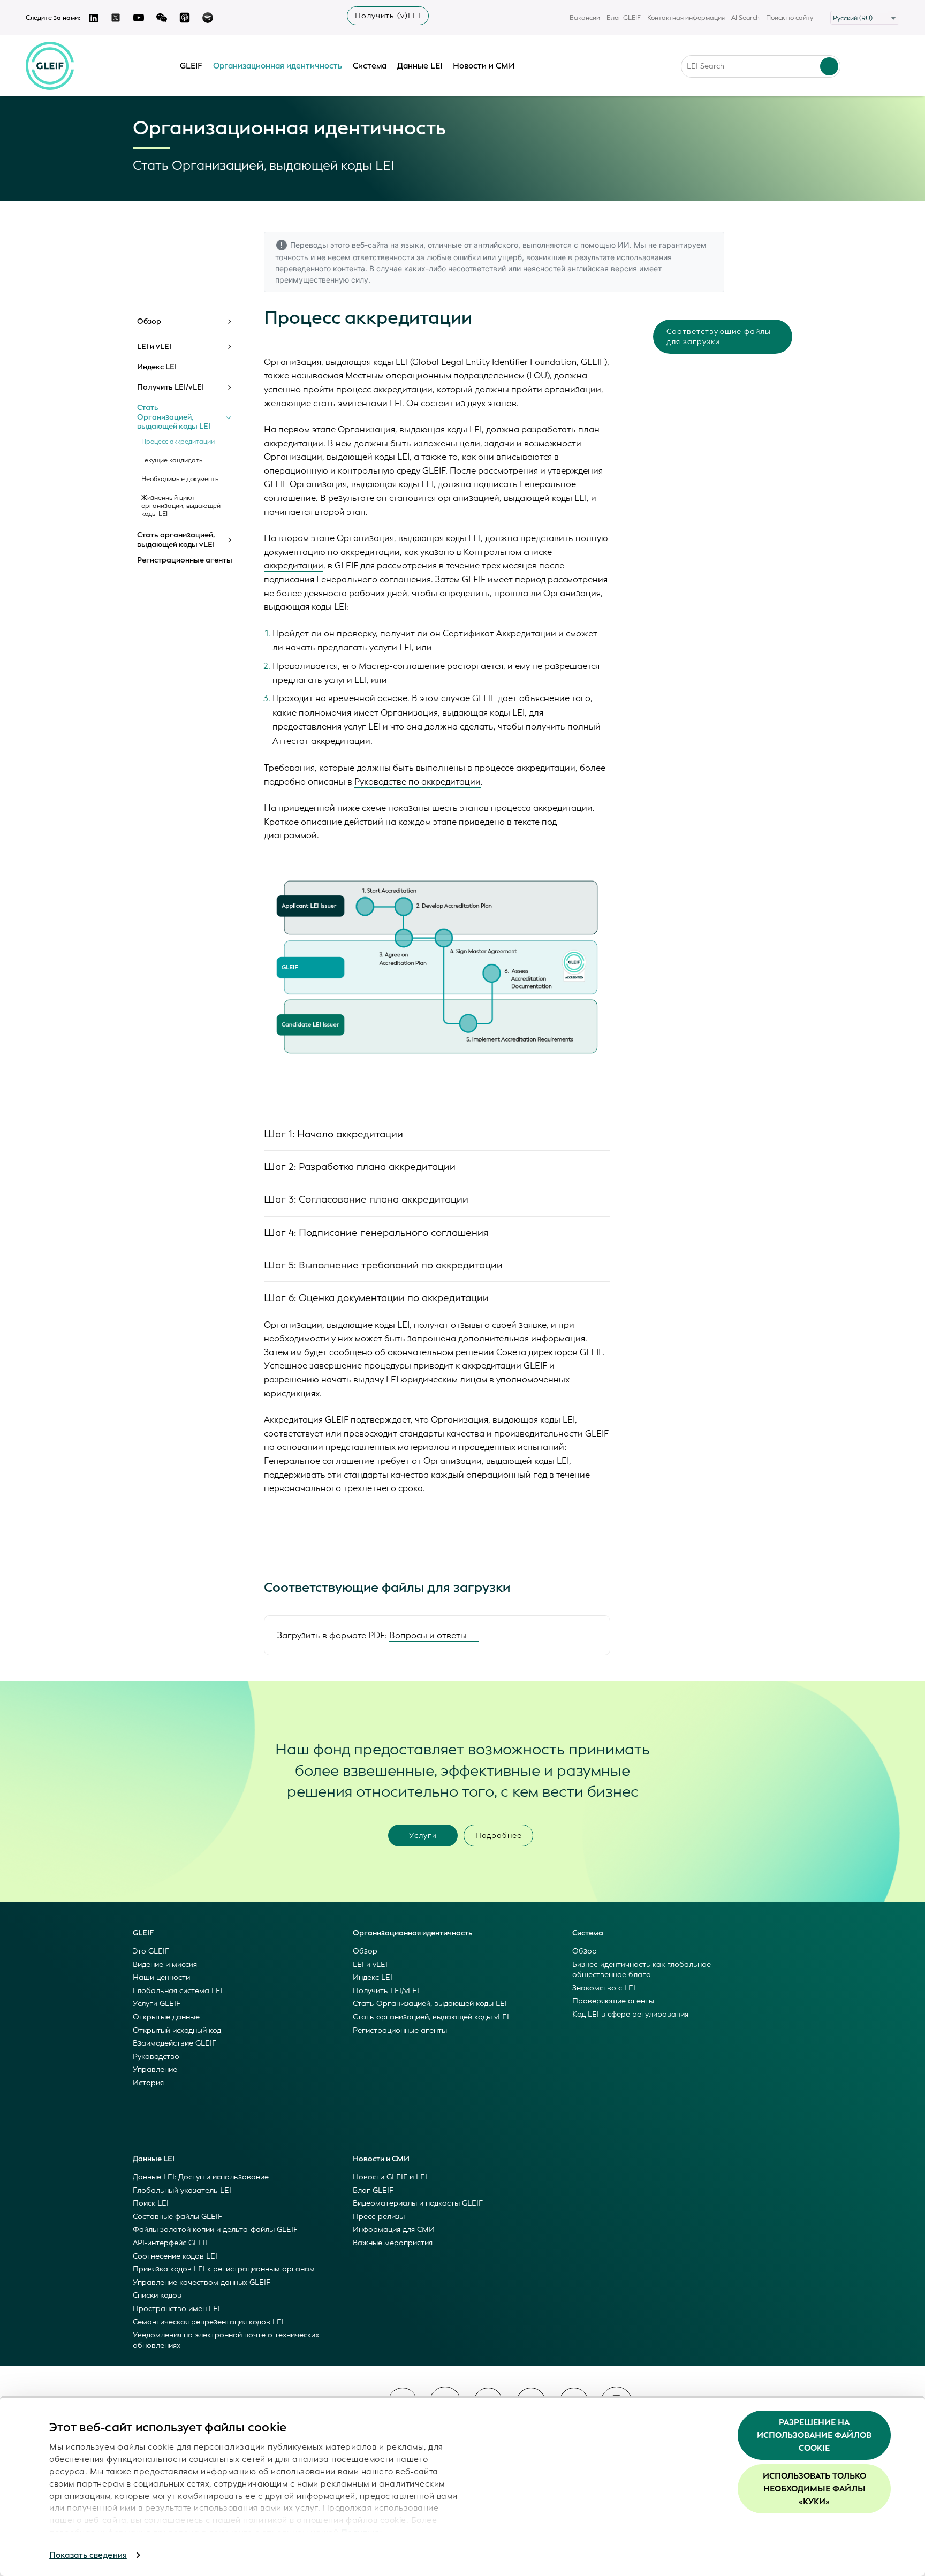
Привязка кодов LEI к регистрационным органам (224, 2269)
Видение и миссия (165, 1965)
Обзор (149, 322)
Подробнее (499, 1836)
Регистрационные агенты (185, 560)
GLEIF (191, 66)
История (148, 2083)
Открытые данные (166, 2017)
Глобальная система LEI (178, 1991)
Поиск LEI (151, 2203)
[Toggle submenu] (229, 322)
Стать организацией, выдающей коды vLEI (176, 540)
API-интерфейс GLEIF (171, 2243)
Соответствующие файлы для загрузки (719, 337)
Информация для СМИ (394, 2229)
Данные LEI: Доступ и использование (201, 2177)
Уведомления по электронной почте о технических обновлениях (226, 2340)
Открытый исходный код (177, 2030)
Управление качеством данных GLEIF (202, 2282)
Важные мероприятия (393, 2243)
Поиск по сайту (790, 18)
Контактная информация (686, 18)
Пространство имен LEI (176, 2309)
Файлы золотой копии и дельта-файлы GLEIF (215, 2229)
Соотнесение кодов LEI (175, 2256)
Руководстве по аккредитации (418, 782)
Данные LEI (420, 66)
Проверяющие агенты (613, 2001)
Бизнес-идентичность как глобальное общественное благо (642, 1970)
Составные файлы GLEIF (177, 2217)
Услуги (423, 1836)
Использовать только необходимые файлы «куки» (814, 2489)
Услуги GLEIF (157, 2004)
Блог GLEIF (624, 18)
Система (370, 66)
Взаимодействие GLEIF (175, 2043)
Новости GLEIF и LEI (390, 2177)
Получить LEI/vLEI (170, 387)
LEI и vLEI (154, 347)
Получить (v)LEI (388, 16)
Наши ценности (161, 1977)
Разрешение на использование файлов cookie (814, 2435)
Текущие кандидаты (173, 461)
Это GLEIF (151, 1951)
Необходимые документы (181, 479)
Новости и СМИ (484, 66)
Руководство (156, 2057)
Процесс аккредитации (178, 442)
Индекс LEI (157, 367)
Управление (155, 2069)
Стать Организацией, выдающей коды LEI (174, 417)
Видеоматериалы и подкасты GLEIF (418, 2203)
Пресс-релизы (379, 2217)
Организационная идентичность (278, 66)
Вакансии (585, 18)
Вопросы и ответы (428, 1635)
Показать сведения (88, 2555)
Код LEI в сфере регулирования (630, 2014)
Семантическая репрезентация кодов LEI (208, 2322)
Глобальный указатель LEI (182, 2190)
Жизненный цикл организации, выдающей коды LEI (181, 506)
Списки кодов (157, 2295)
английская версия (602, 268)
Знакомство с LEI (604, 1988)
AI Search (745, 18)
